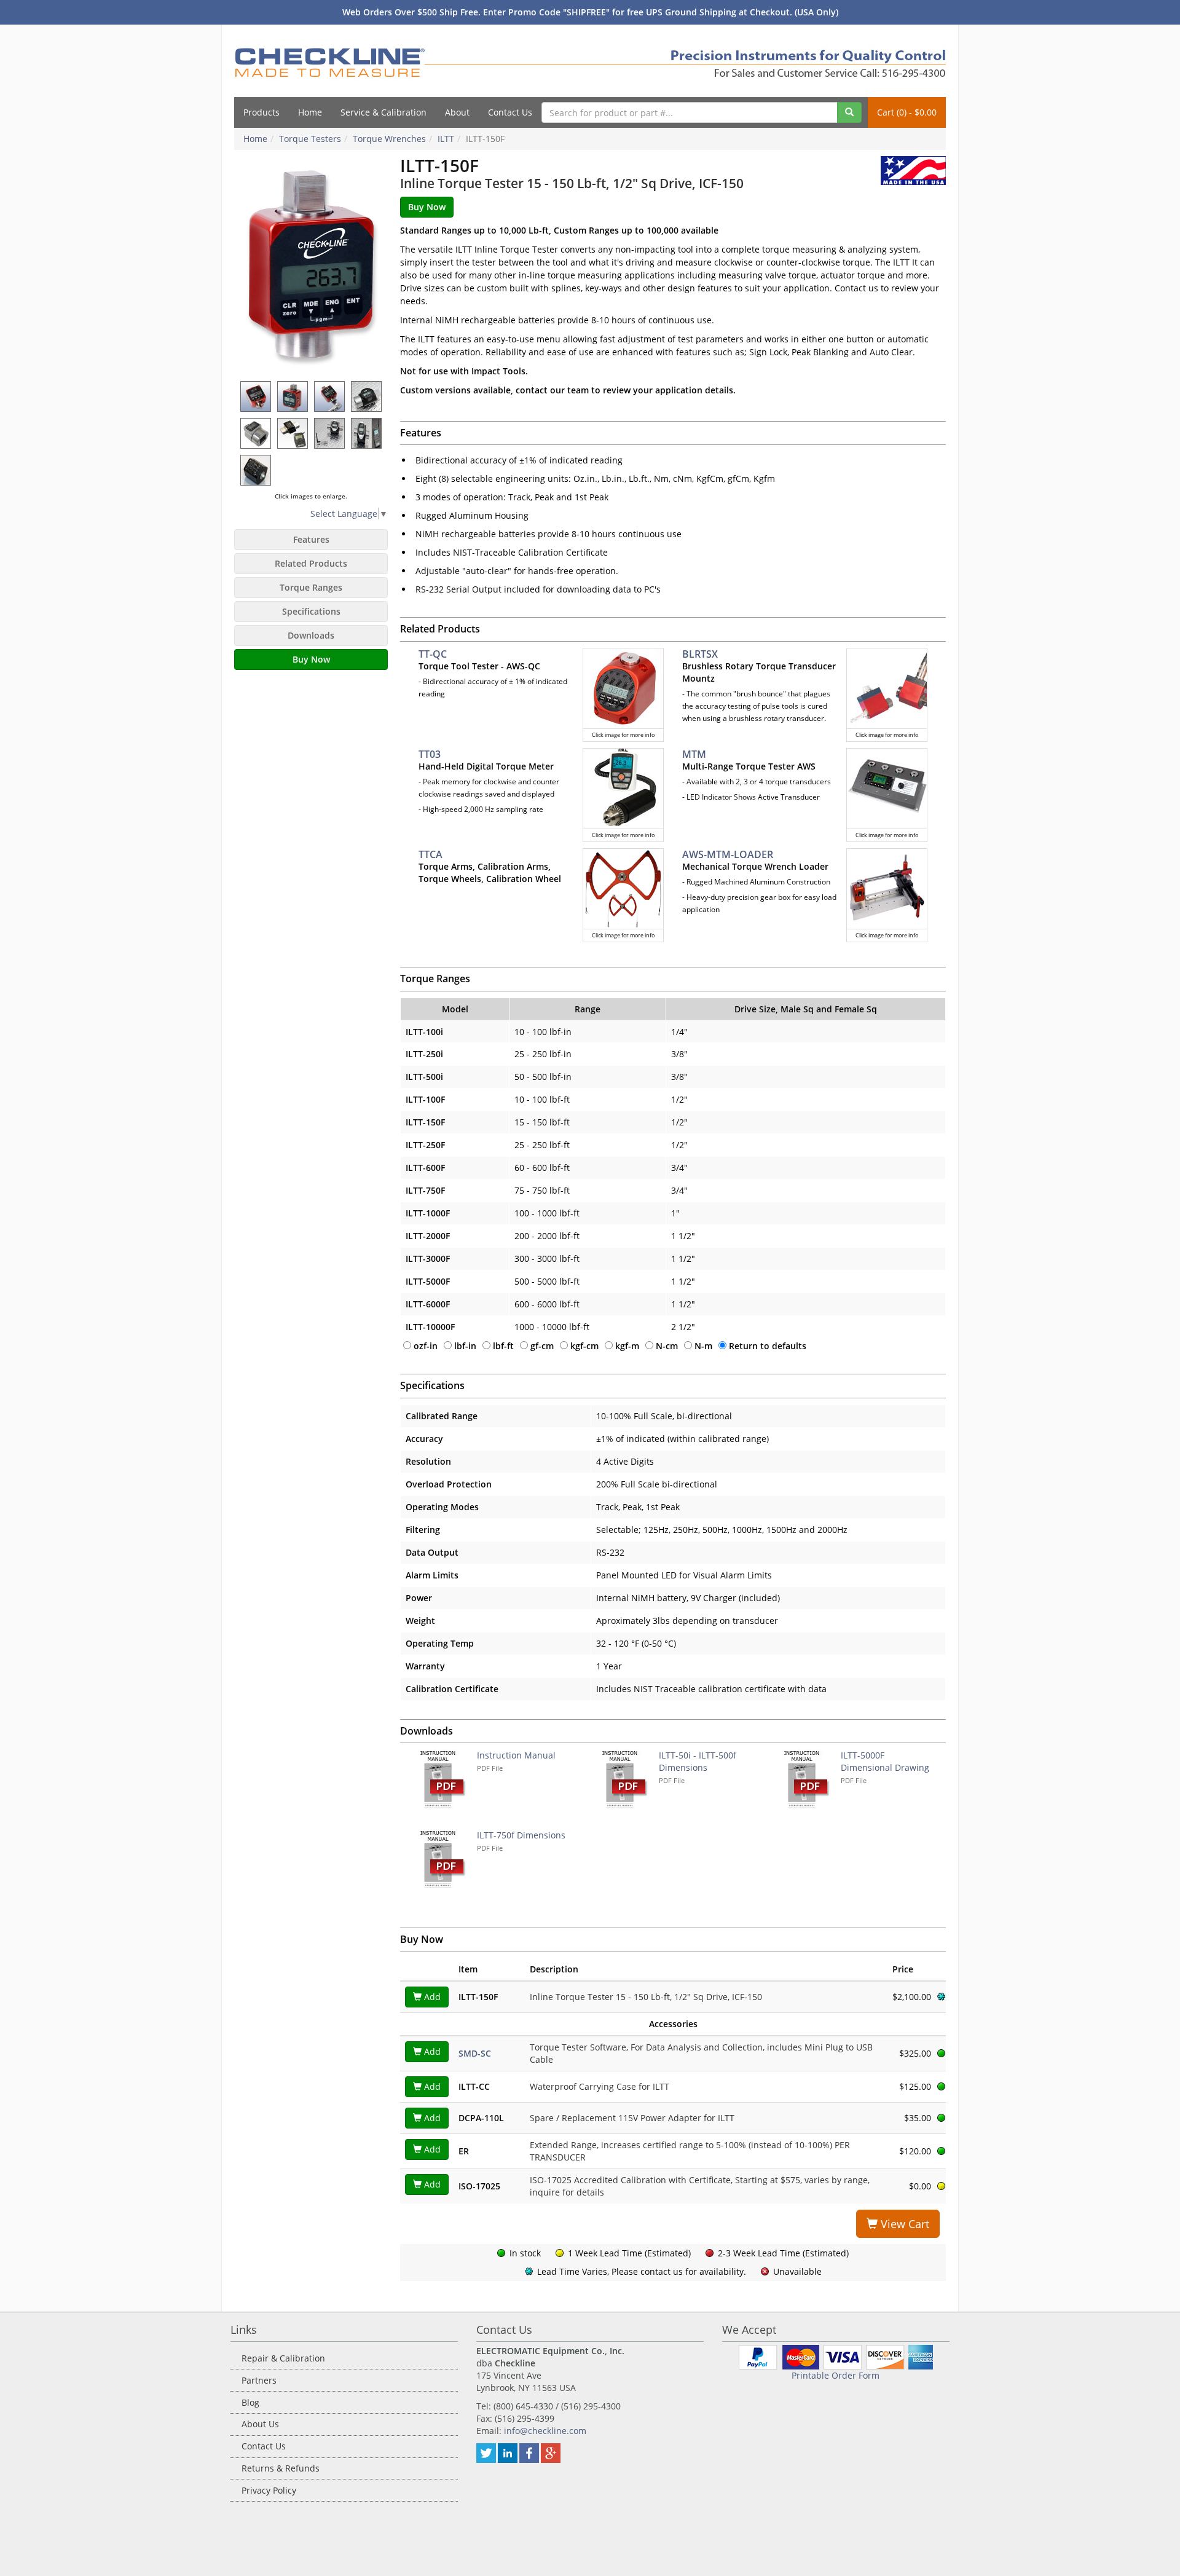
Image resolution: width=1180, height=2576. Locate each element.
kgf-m (627, 1346)
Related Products (311, 563)
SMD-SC (475, 2053)
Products (262, 112)
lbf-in (465, 1346)
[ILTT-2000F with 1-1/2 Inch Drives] (367, 396)
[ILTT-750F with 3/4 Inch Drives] (293, 396)
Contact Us (510, 112)
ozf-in (426, 1346)
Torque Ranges (311, 587)
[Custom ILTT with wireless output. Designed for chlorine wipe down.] (256, 470)
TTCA (431, 854)
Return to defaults (768, 1346)
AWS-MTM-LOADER (728, 854)
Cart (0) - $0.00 (907, 112)
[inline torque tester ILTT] (311, 266)
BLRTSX (700, 654)
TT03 (430, 754)
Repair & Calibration (283, 2358)
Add (431, 1997)
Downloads (311, 635)
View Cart (903, 2224)
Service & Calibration (383, 112)
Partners (259, 2380)
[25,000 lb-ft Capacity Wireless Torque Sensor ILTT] (293, 433)
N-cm (667, 1346)
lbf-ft (503, 1346)
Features (311, 539)
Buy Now (311, 659)
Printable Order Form (836, 2375)
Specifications (311, 611)
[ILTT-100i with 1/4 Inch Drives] (256, 396)
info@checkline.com (545, 2431)
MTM (694, 754)
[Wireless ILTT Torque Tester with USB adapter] (330, 433)
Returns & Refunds (281, 2468)
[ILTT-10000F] (256, 433)
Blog (250, 2402)
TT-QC (433, 654)
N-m (703, 1346)
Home (310, 112)
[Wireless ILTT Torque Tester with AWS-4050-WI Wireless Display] (367, 433)
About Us (260, 2424)
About (457, 112)
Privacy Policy (269, 2490)
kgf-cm (584, 1346)
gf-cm (542, 1346)
